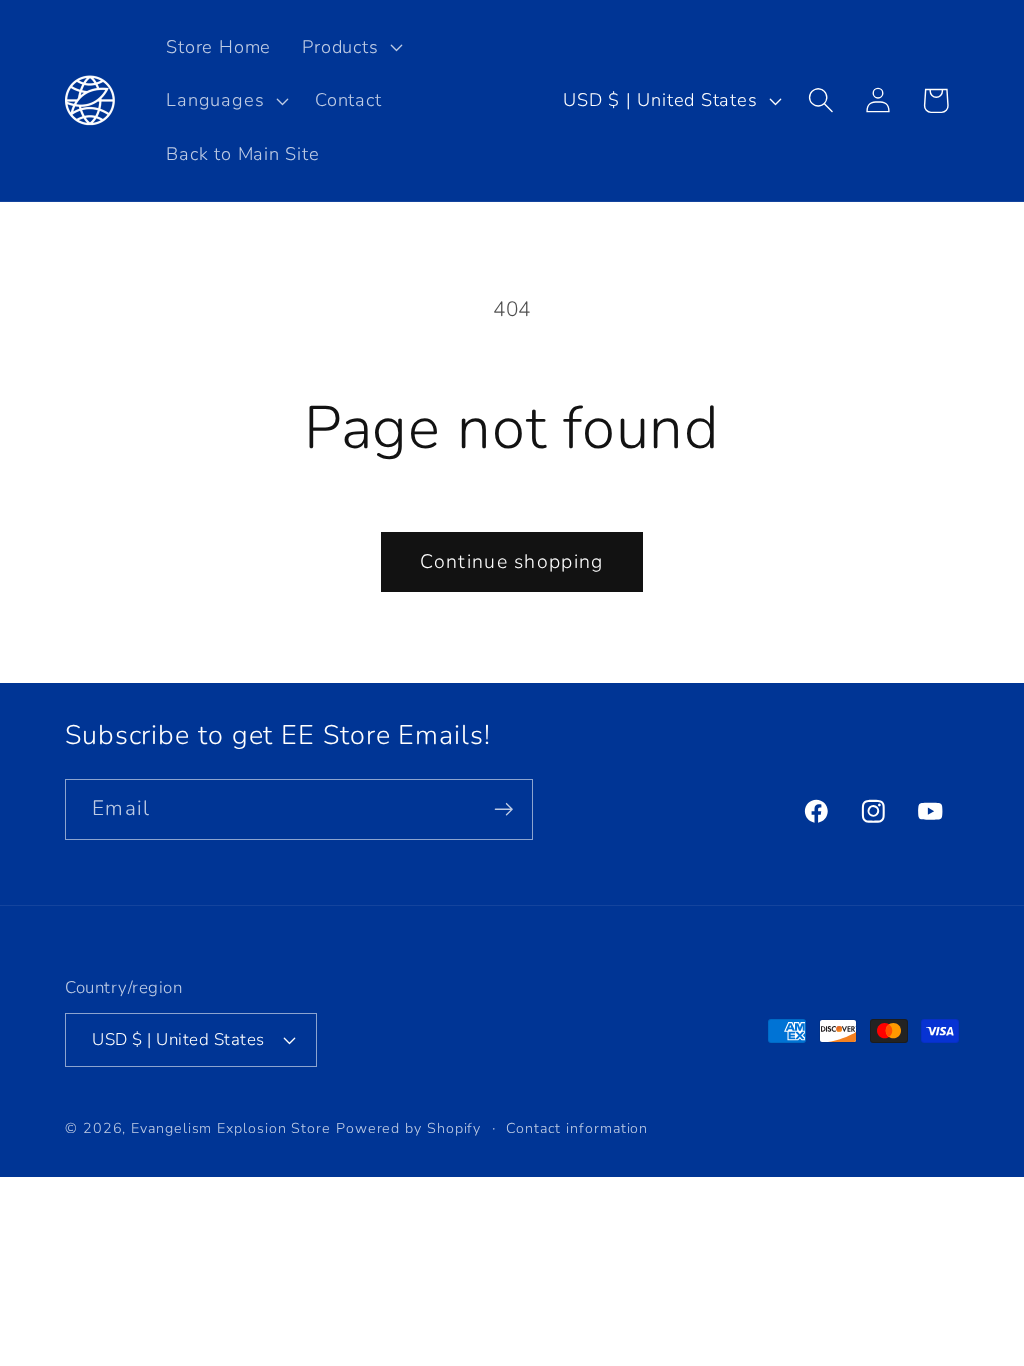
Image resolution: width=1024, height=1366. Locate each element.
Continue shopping (511, 561)
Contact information (577, 1128)
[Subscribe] (503, 809)
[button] (350, 47)
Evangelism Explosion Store (231, 1128)
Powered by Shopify (408, 1128)
